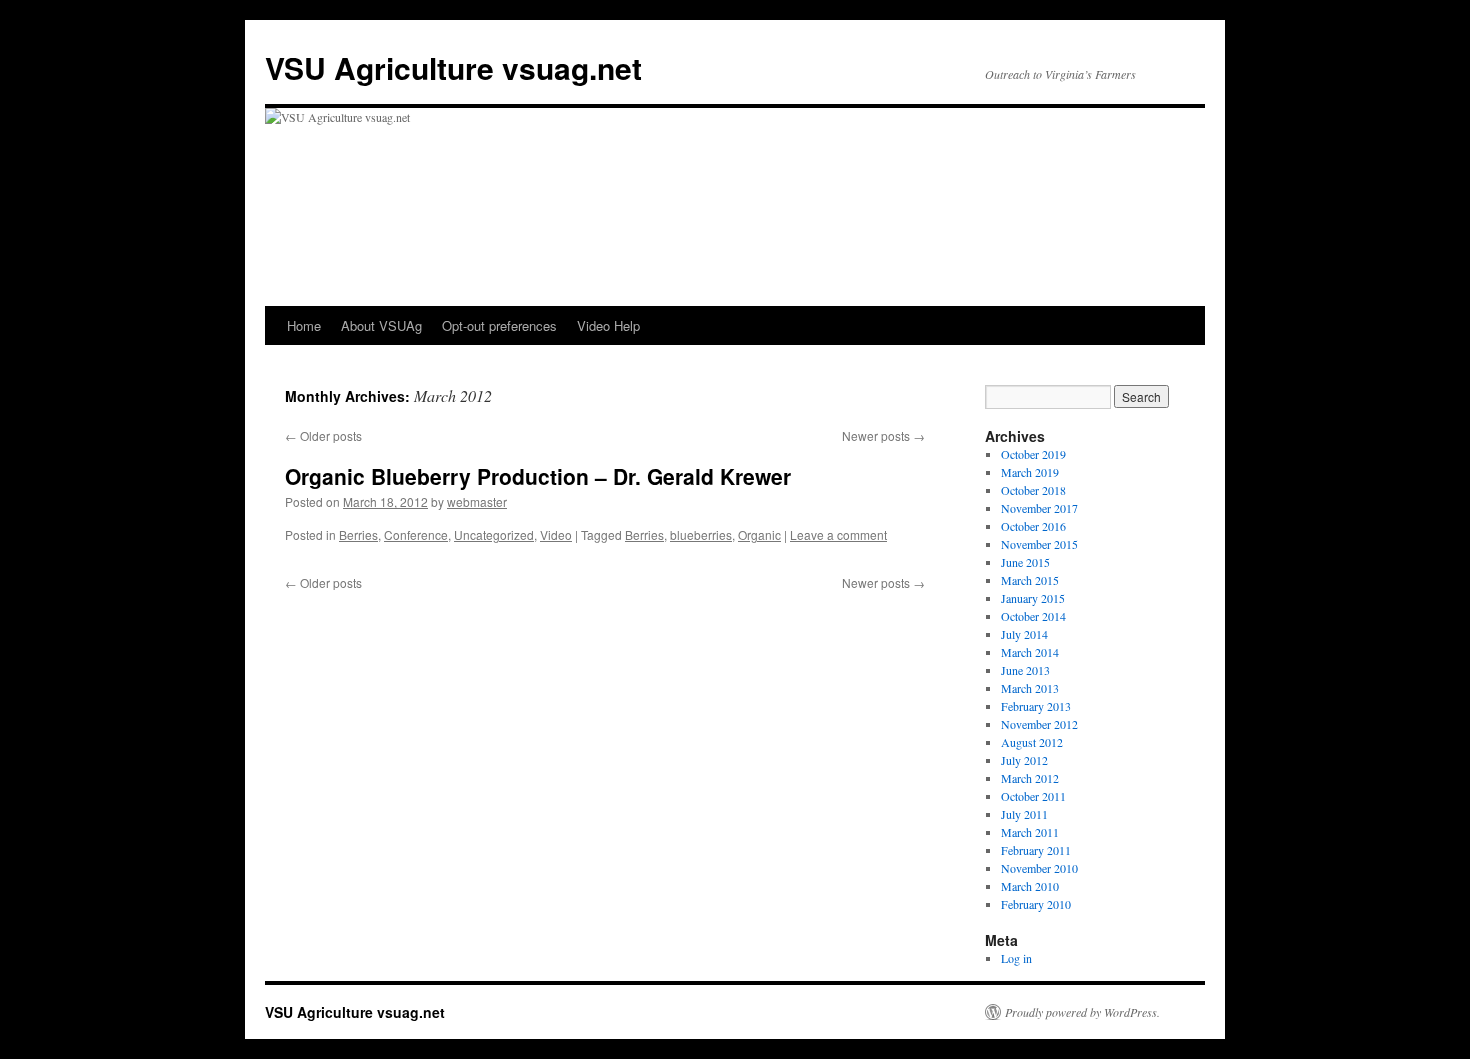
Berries (358, 534)
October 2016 (1033, 526)
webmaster (477, 501)
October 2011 (1033, 796)
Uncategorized (494, 534)
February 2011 (1036, 850)
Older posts (323, 435)
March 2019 (1030, 472)
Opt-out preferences (499, 325)
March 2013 (1030, 688)
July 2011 (1024, 814)
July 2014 (1024, 634)
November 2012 (1039, 724)
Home (304, 325)
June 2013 (1025, 670)
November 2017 (1039, 508)
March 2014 (1030, 652)
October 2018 (1033, 490)
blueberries (701, 534)
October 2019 (1033, 454)
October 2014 (1033, 616)
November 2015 (1039, 544)
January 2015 (1033, 598)
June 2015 (1025, 562)
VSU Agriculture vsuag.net (453, 67)
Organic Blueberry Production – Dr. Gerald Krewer (538, 476)
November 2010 (1039, 868)
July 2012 (1024, 760)
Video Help (608, 325)
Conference (416, 534)
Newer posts (883, 435)
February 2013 (1036, 706)
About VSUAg (381, 325)
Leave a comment (838, 534)
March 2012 (1030, 778)
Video (556, 534)
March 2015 (1030, 580)
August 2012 (1032, 742)
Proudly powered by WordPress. (1082, 1012)
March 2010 (1030, 886)
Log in (1016, 958)
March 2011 (1030, 832)
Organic (759, 534)
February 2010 (1036, 904)
